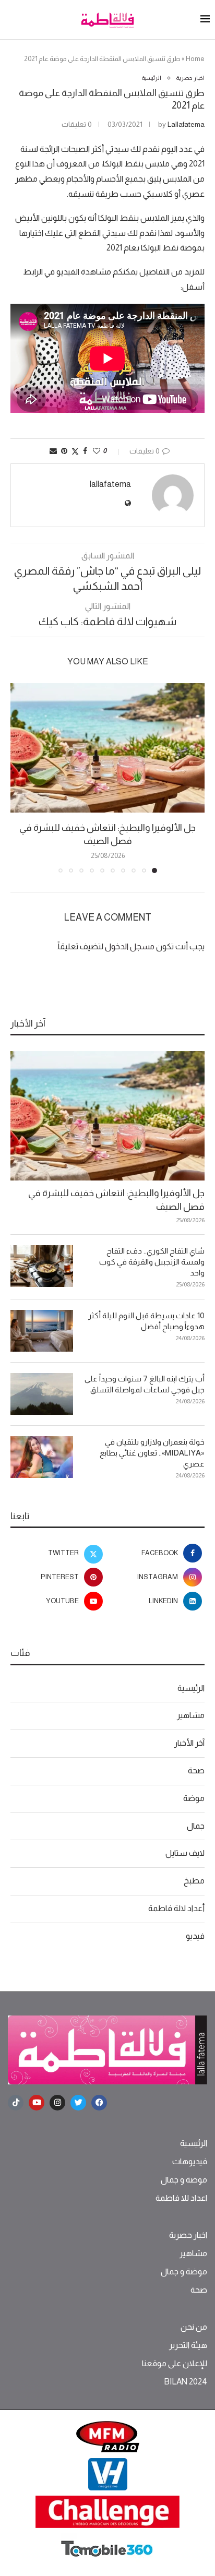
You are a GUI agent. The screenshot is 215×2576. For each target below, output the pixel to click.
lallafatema (186, 124)
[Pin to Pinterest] (64, 451)
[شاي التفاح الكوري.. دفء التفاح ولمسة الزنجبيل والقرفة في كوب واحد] (42, 1266)
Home (195, 59)
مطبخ (194, 1881)
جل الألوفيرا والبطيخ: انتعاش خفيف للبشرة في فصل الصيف (116, 1200)
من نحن (194, 2327)
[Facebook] (99, 2103)
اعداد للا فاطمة (181, 2198)
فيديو (195, 1936)
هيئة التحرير (188, 2345)
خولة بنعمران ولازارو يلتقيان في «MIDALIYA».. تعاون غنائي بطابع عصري (152, 1453)
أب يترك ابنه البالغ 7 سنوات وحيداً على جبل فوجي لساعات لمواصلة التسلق (145, 1384)
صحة (196, 1770)
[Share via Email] (53, 451)
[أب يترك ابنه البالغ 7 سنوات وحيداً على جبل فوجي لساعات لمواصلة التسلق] (42, 1394)
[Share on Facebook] (85, 451)
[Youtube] (37, 2103)
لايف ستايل (185, 1853)
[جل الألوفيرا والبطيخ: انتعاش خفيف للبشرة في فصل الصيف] (107, 748)
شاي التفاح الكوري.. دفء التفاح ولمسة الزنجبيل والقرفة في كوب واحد (152, 1262)
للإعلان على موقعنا (175, 2364)
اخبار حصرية (188, 2235)
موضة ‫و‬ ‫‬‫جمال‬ (184, 2180)
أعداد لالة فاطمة (176, 1908)
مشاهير (191, 1715)
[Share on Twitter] (75, 451)
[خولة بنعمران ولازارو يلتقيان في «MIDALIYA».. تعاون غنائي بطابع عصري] (42, 1457)
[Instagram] (57, 2103)
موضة (194, 1798)
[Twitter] (78, 2103)
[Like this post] (97, 451)
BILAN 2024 (186, 2382)
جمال (196, 1826)
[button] (19, 778)
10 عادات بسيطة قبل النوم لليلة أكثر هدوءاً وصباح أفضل (146, 1321)
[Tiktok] (16, 2103)
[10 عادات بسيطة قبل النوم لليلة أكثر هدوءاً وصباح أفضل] (42, 1331)
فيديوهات (190, 2162)
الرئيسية (191, 1688)
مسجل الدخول (130, 946)
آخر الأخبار (189, 1743)
